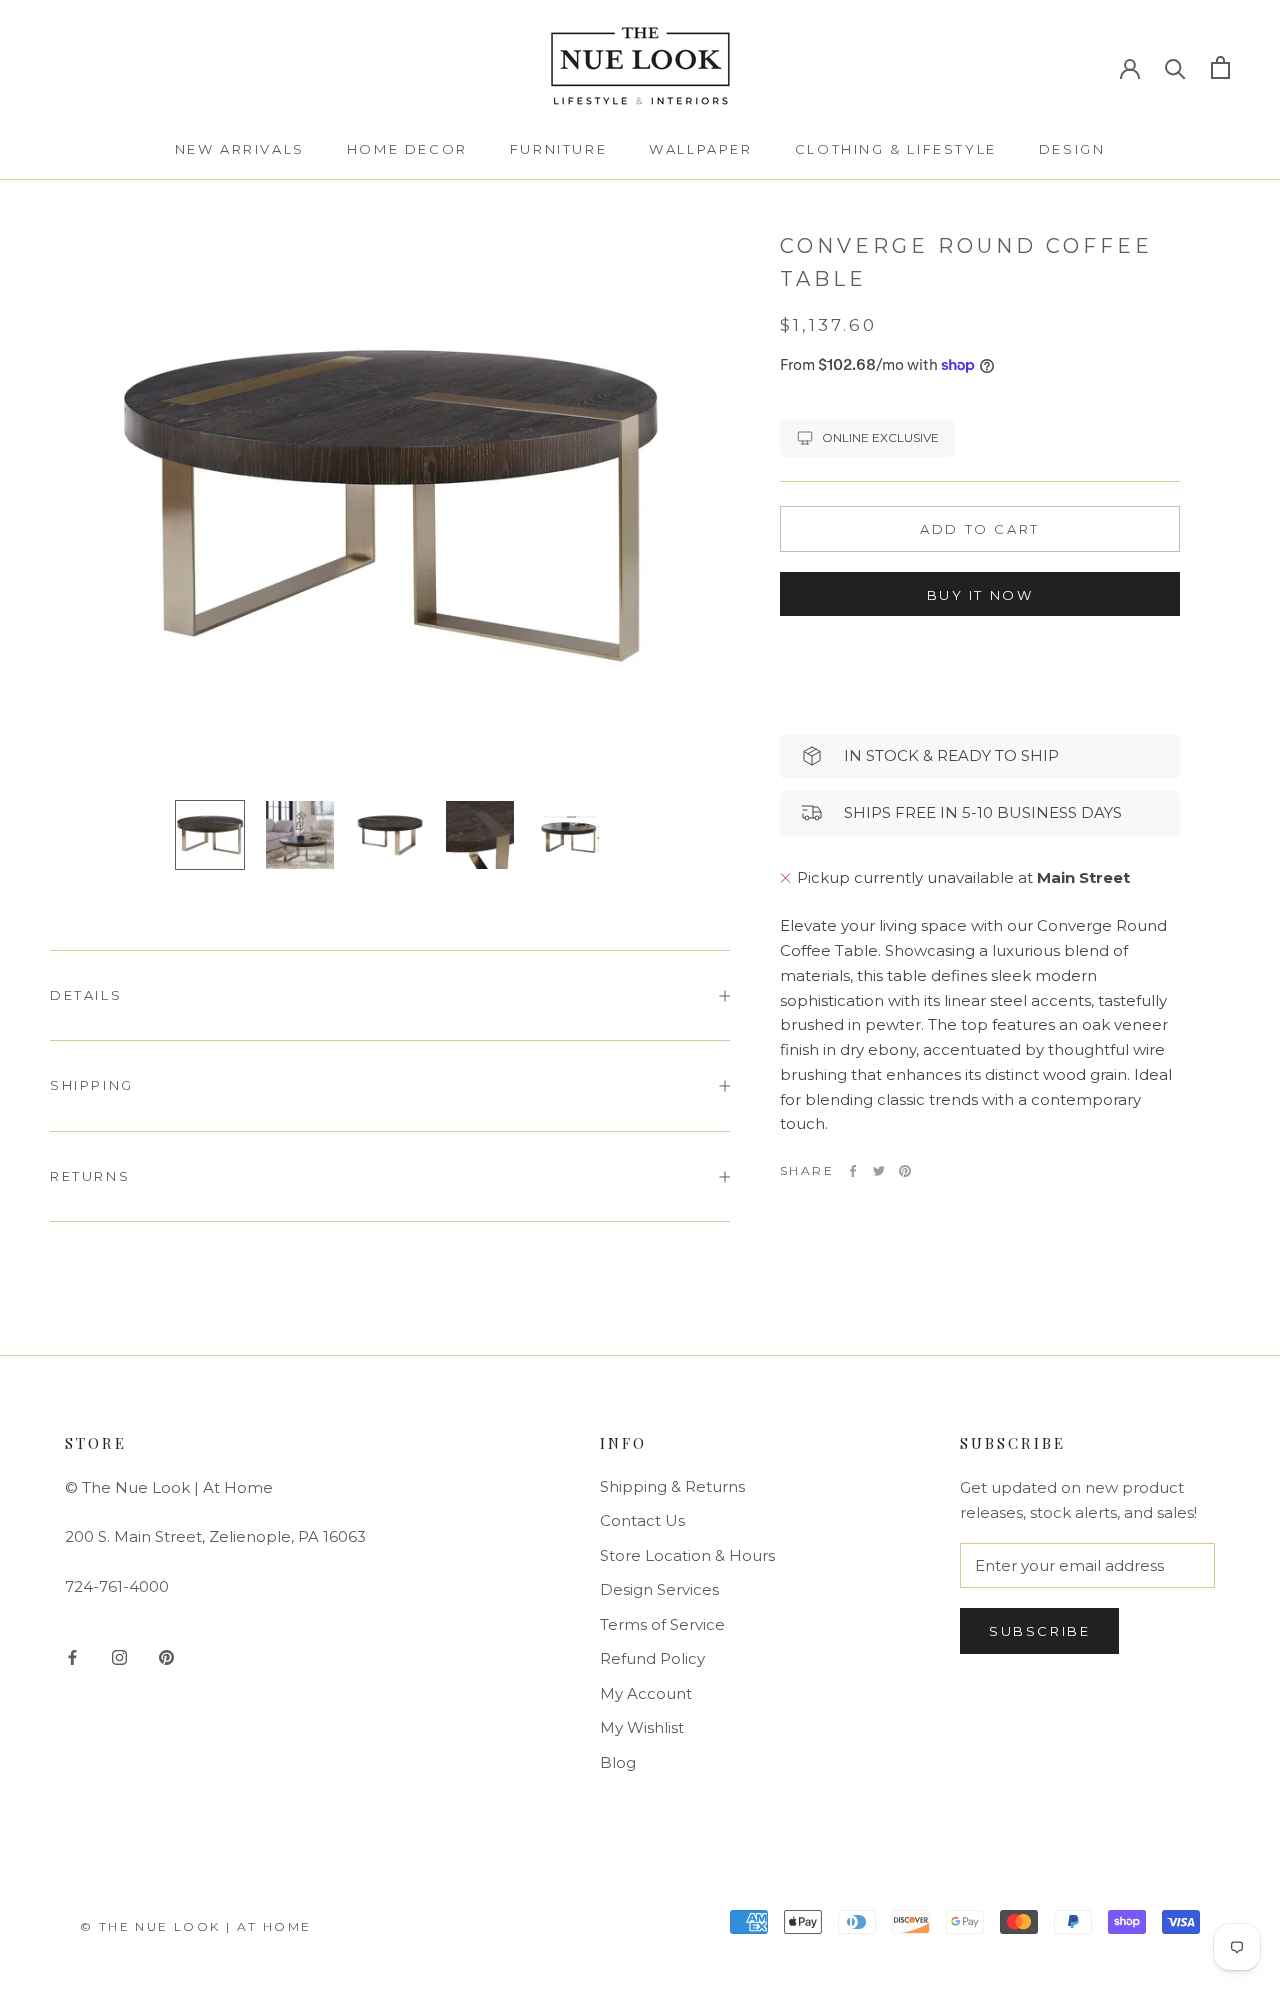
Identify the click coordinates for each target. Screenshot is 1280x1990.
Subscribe (1039, 1631)
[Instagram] (119, 1656)
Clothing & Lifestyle (896, 149)
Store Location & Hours (687, 1555)
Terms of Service (662, 1624)
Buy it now (980, 595)
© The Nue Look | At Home (196, 1926)
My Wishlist (642, 1727)
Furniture (558, 149)
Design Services (659, 1589)
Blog (618, 1762)
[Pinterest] (905, 1171)
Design (1072, 149)
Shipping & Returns (672, 1486)
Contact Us (642, 1520)
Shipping (92, 1085)
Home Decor (407, 149)
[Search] (1175, 67)
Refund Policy (652, 1658)
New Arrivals (240, 149)
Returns (90, 1176)
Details (86, 995)
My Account (646, 1693)
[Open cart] (1220, 67)
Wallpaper (700, 149)
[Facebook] (853, 1171)
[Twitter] (879, 1171)
